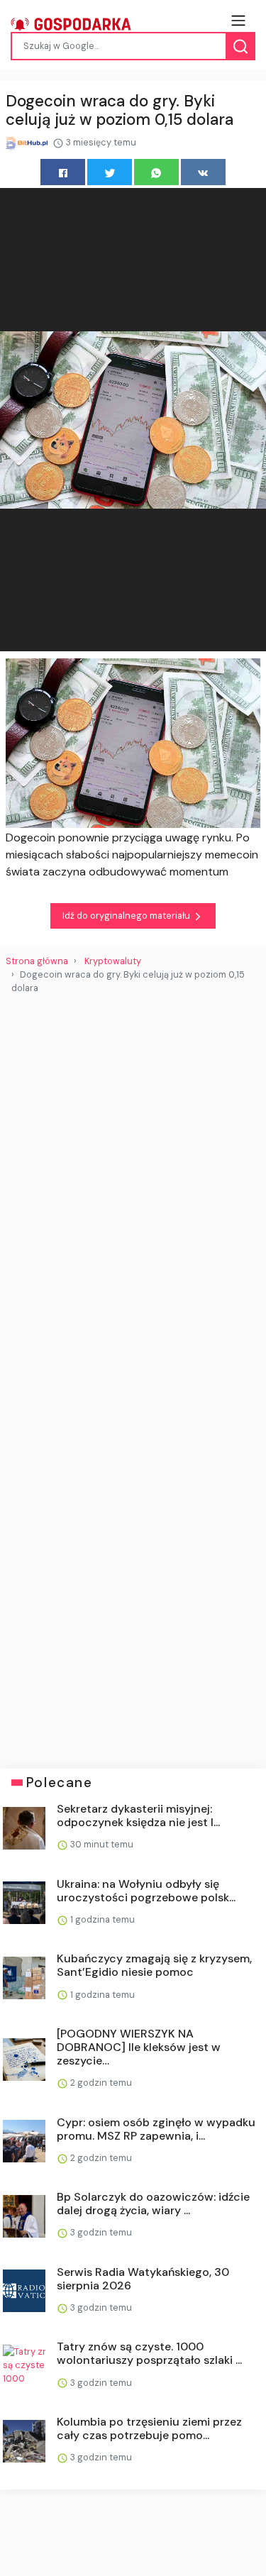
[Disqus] (133, 1193)
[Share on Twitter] (110, 172)
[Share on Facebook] (63, 172)
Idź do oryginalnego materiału (127, 916)
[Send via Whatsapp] (156, 172)
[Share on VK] (203, 172)
